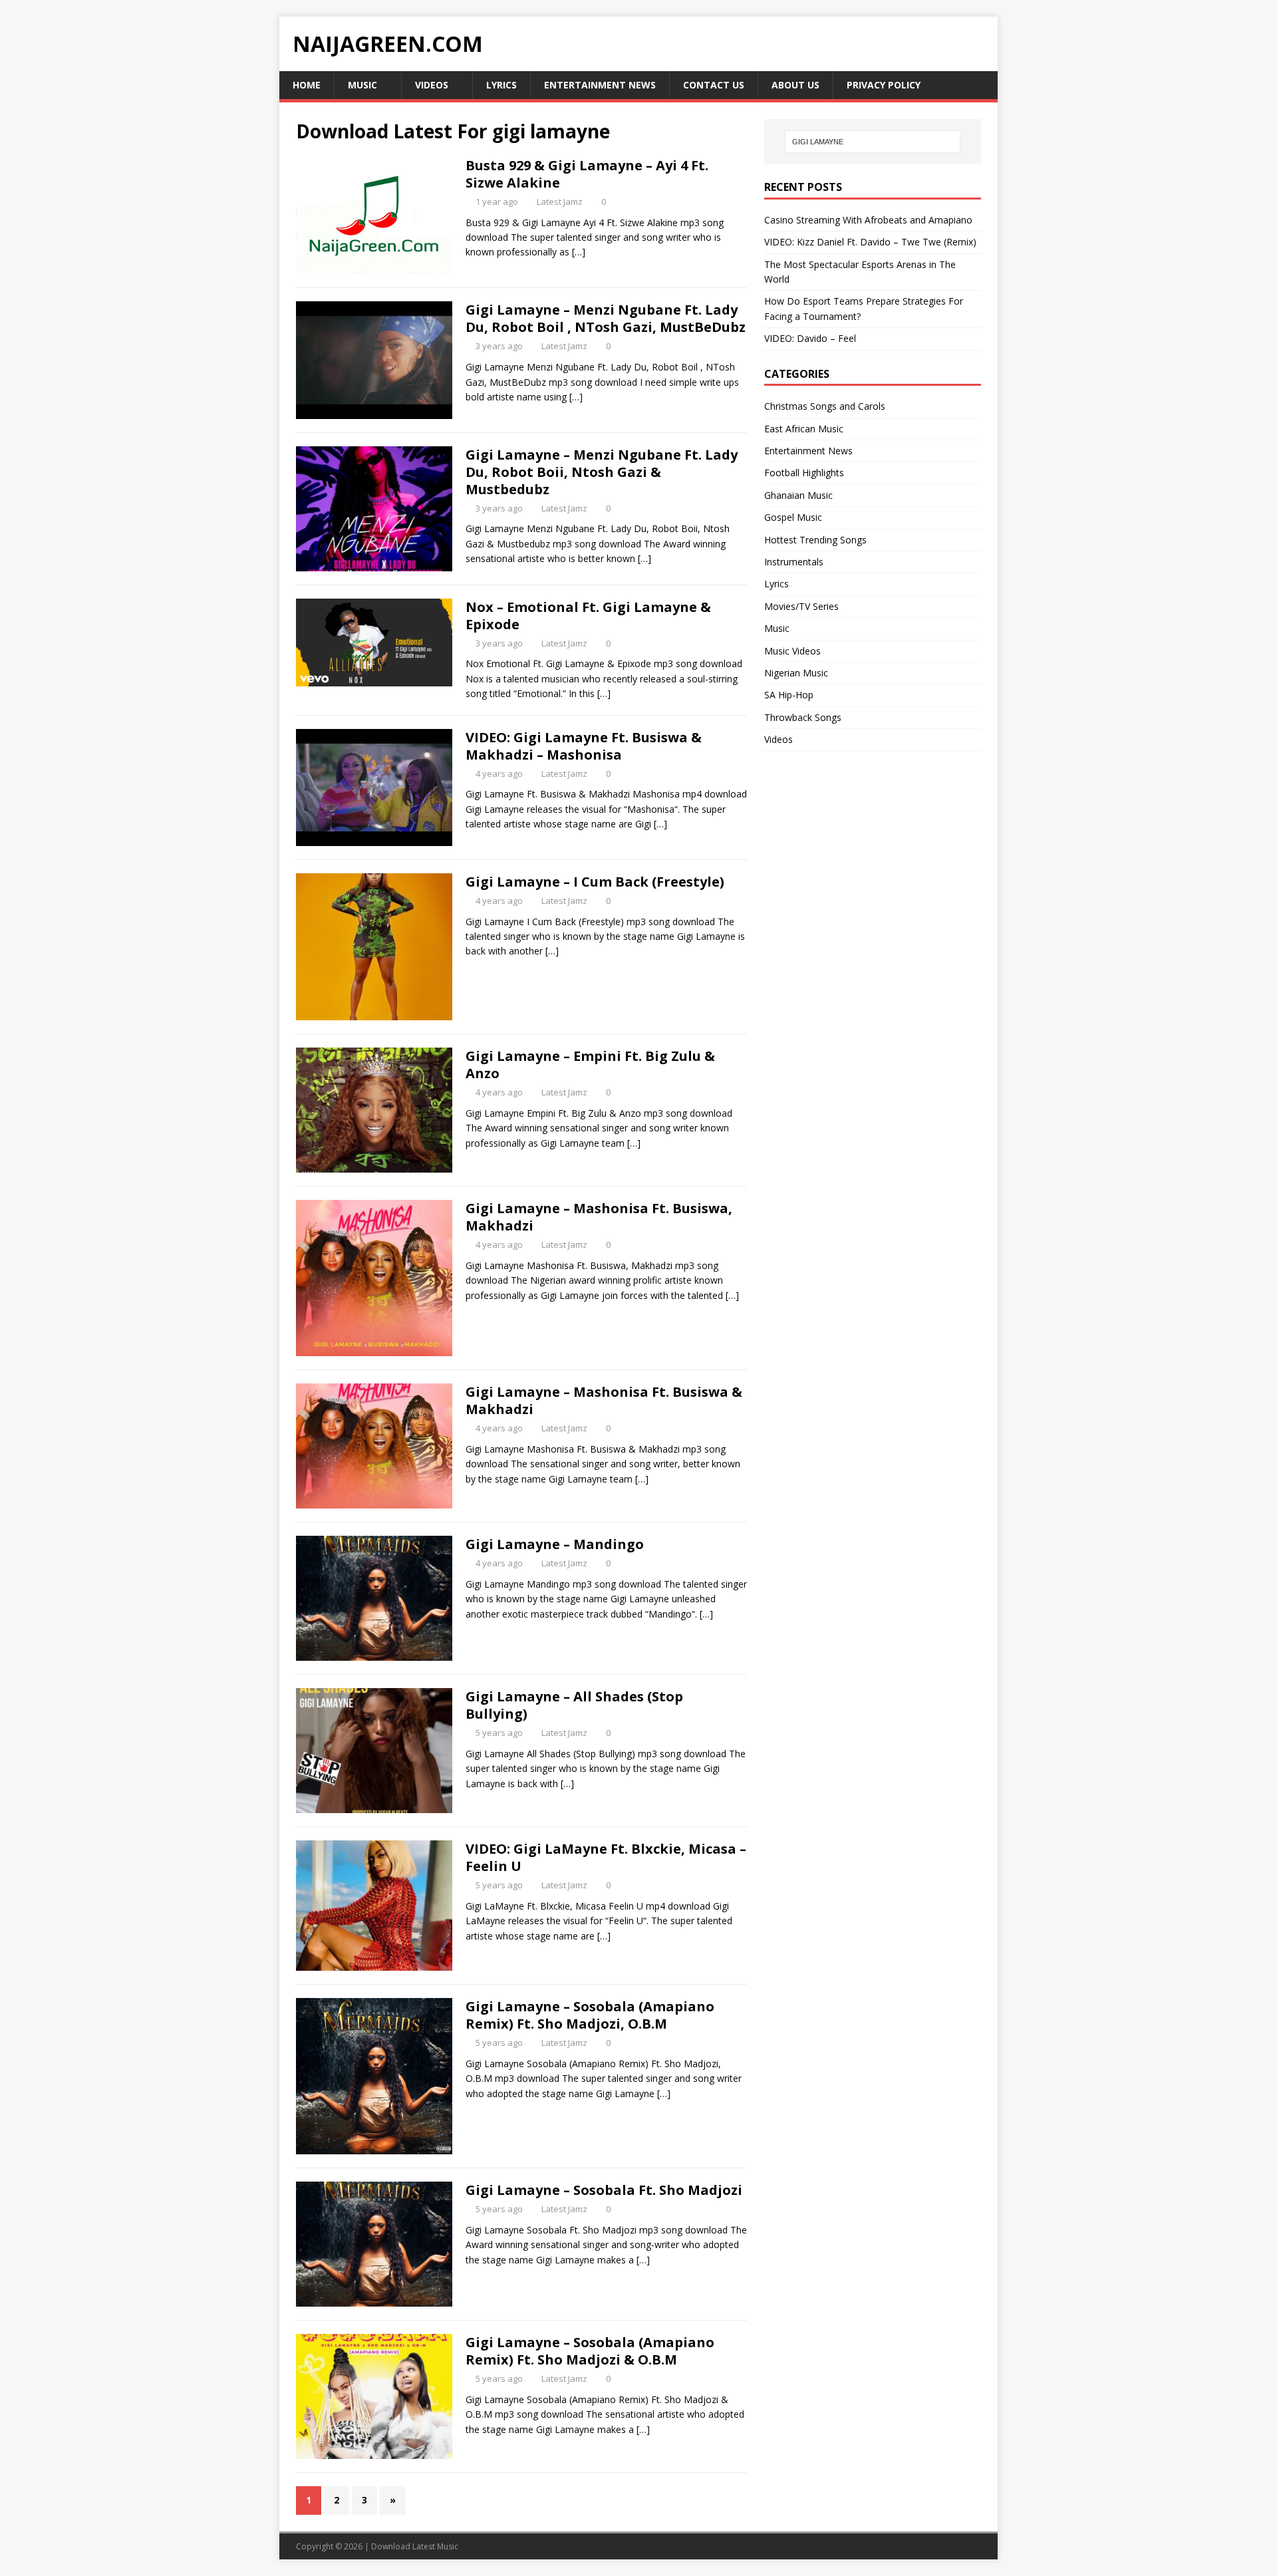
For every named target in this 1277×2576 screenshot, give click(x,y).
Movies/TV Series (801, 606)
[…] (579, 252)
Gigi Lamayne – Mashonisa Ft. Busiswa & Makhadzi (604, 1400)
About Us (795, 85)
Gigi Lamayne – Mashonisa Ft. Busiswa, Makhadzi (599, 1217)
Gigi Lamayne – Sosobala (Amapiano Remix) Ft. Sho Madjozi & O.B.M (590, 2351)
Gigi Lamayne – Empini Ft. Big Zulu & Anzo (590, 1065)
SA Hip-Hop (789, 695)
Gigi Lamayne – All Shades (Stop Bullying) (574, 1705)
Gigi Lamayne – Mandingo (555, 1544)
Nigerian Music (796, 673)
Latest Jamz (560, 202)
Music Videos (792, 651)
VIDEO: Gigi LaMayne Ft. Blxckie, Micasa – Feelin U (606, 1857)
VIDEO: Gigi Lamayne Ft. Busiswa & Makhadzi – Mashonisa (584, 746)
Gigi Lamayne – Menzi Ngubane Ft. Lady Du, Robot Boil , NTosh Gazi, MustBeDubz (606, 318)
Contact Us (714, 85)
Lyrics (501, 85)
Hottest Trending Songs (815, 540)
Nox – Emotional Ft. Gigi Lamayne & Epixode (588, 616)
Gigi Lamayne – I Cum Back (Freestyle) (595, 882)
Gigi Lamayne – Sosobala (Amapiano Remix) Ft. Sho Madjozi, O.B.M (590, 2015)
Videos (432, 85)
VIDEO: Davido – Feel (810, 338)
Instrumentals (794, 562)
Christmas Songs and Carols (825, 406)
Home (307, 85)
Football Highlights (804, 473)
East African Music (804, 429)
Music (362, 85)
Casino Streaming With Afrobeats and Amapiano (868, 220)
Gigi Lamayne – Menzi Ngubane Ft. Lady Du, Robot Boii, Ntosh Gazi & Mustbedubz (602, 472)
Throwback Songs (803, 717)
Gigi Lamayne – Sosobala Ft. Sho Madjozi (604, 2190)
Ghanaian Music (798, 495)
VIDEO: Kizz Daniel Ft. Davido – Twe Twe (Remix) (870, 242)
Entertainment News (600, 85)
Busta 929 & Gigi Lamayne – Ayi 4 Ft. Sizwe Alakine (587, 174)
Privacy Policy (884, 85)
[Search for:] (873, 142)
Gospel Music (793, 517)
